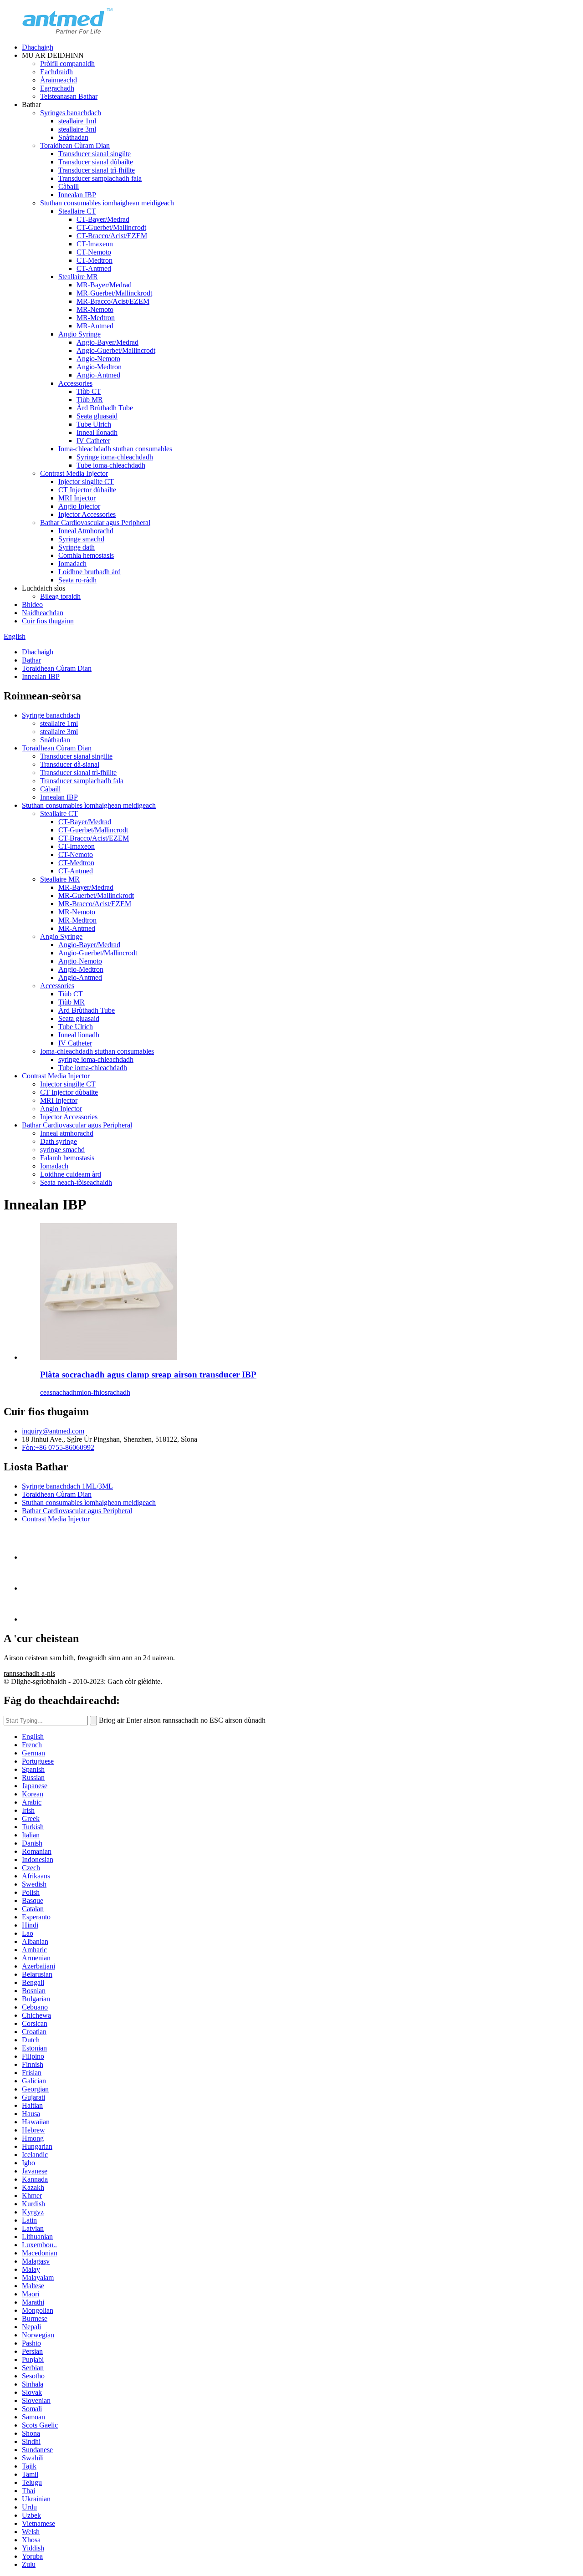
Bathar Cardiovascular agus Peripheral (95, 523)
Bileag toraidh (60, 596)
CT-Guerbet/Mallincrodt (111, 227)
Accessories (75, 383)
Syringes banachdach (71, 113)
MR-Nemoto (95, 309)
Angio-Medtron (99, 367)
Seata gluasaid (97, 416)
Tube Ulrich (94, 424)
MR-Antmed (95, 326)
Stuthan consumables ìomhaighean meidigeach (107, 203)
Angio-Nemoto (98, 359)
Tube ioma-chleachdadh (111, 465)
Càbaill (69, 186)
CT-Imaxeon (95, 244)
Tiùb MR (90, 400)
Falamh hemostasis (67, 1158)
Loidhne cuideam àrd (71, 1174)
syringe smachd (62, 1150)
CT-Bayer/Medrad (103, 219)
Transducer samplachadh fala (100, 178)
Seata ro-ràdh (77, 580)
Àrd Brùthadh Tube (105, 408)
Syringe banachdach (51, 715)
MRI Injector (77, 498)
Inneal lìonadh (97, 432)
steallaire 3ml (77, 129)
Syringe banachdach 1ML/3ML (67, 1486)
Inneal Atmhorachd (86, 531)
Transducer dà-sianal (70, 764)
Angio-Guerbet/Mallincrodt (116, 350)
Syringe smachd (81, 539)
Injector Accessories (87, 514)
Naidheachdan (43, 613)
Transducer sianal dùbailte (96, 162)
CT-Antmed (94, 268)
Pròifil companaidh (67, 64)
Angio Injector (79, 506)
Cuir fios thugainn (48, 621)
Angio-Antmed (98, 375)
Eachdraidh (56, 72)
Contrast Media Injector (74, 473)
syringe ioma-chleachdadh (96, 1059)
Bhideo (32, 604)
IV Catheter (93, 441)
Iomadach (72, 564)
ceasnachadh (58, 1392)
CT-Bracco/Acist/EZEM (112, 236)
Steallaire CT (77, 211)
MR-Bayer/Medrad (104, 285)
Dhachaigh (38, 47)
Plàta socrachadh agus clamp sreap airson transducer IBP (148, 1375)
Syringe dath (77, 547)
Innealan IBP (77, 195)
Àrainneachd (59, 80)
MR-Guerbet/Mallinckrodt (114, 293)
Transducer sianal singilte (95, 154)
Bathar (31, 660)
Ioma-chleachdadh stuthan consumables (115, 449)
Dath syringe (59, 1141)
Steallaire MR (78, 277)
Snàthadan (73, 137)
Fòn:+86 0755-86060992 (58, 1447)
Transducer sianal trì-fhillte (97, 170)
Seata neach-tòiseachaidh (76, 1182)
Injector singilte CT (86, 482)
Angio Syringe (79, 334)
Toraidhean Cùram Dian (75, 145)
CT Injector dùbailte (87, 490)
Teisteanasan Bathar (69, 96)
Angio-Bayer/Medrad (107, 342)
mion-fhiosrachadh (103, 1392)
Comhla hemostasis (86, 555)
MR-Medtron (96, 318)
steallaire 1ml (77, 121)
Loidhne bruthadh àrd (89, 572)
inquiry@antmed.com (53, 1431)
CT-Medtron (95, 260)
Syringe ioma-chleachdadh (115, 457)
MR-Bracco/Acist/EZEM (113, 301)
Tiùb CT (89, 391)
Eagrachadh (57, 88)
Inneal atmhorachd (67, 1133)
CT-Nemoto (94, 252)
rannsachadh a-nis (29, 1673)
